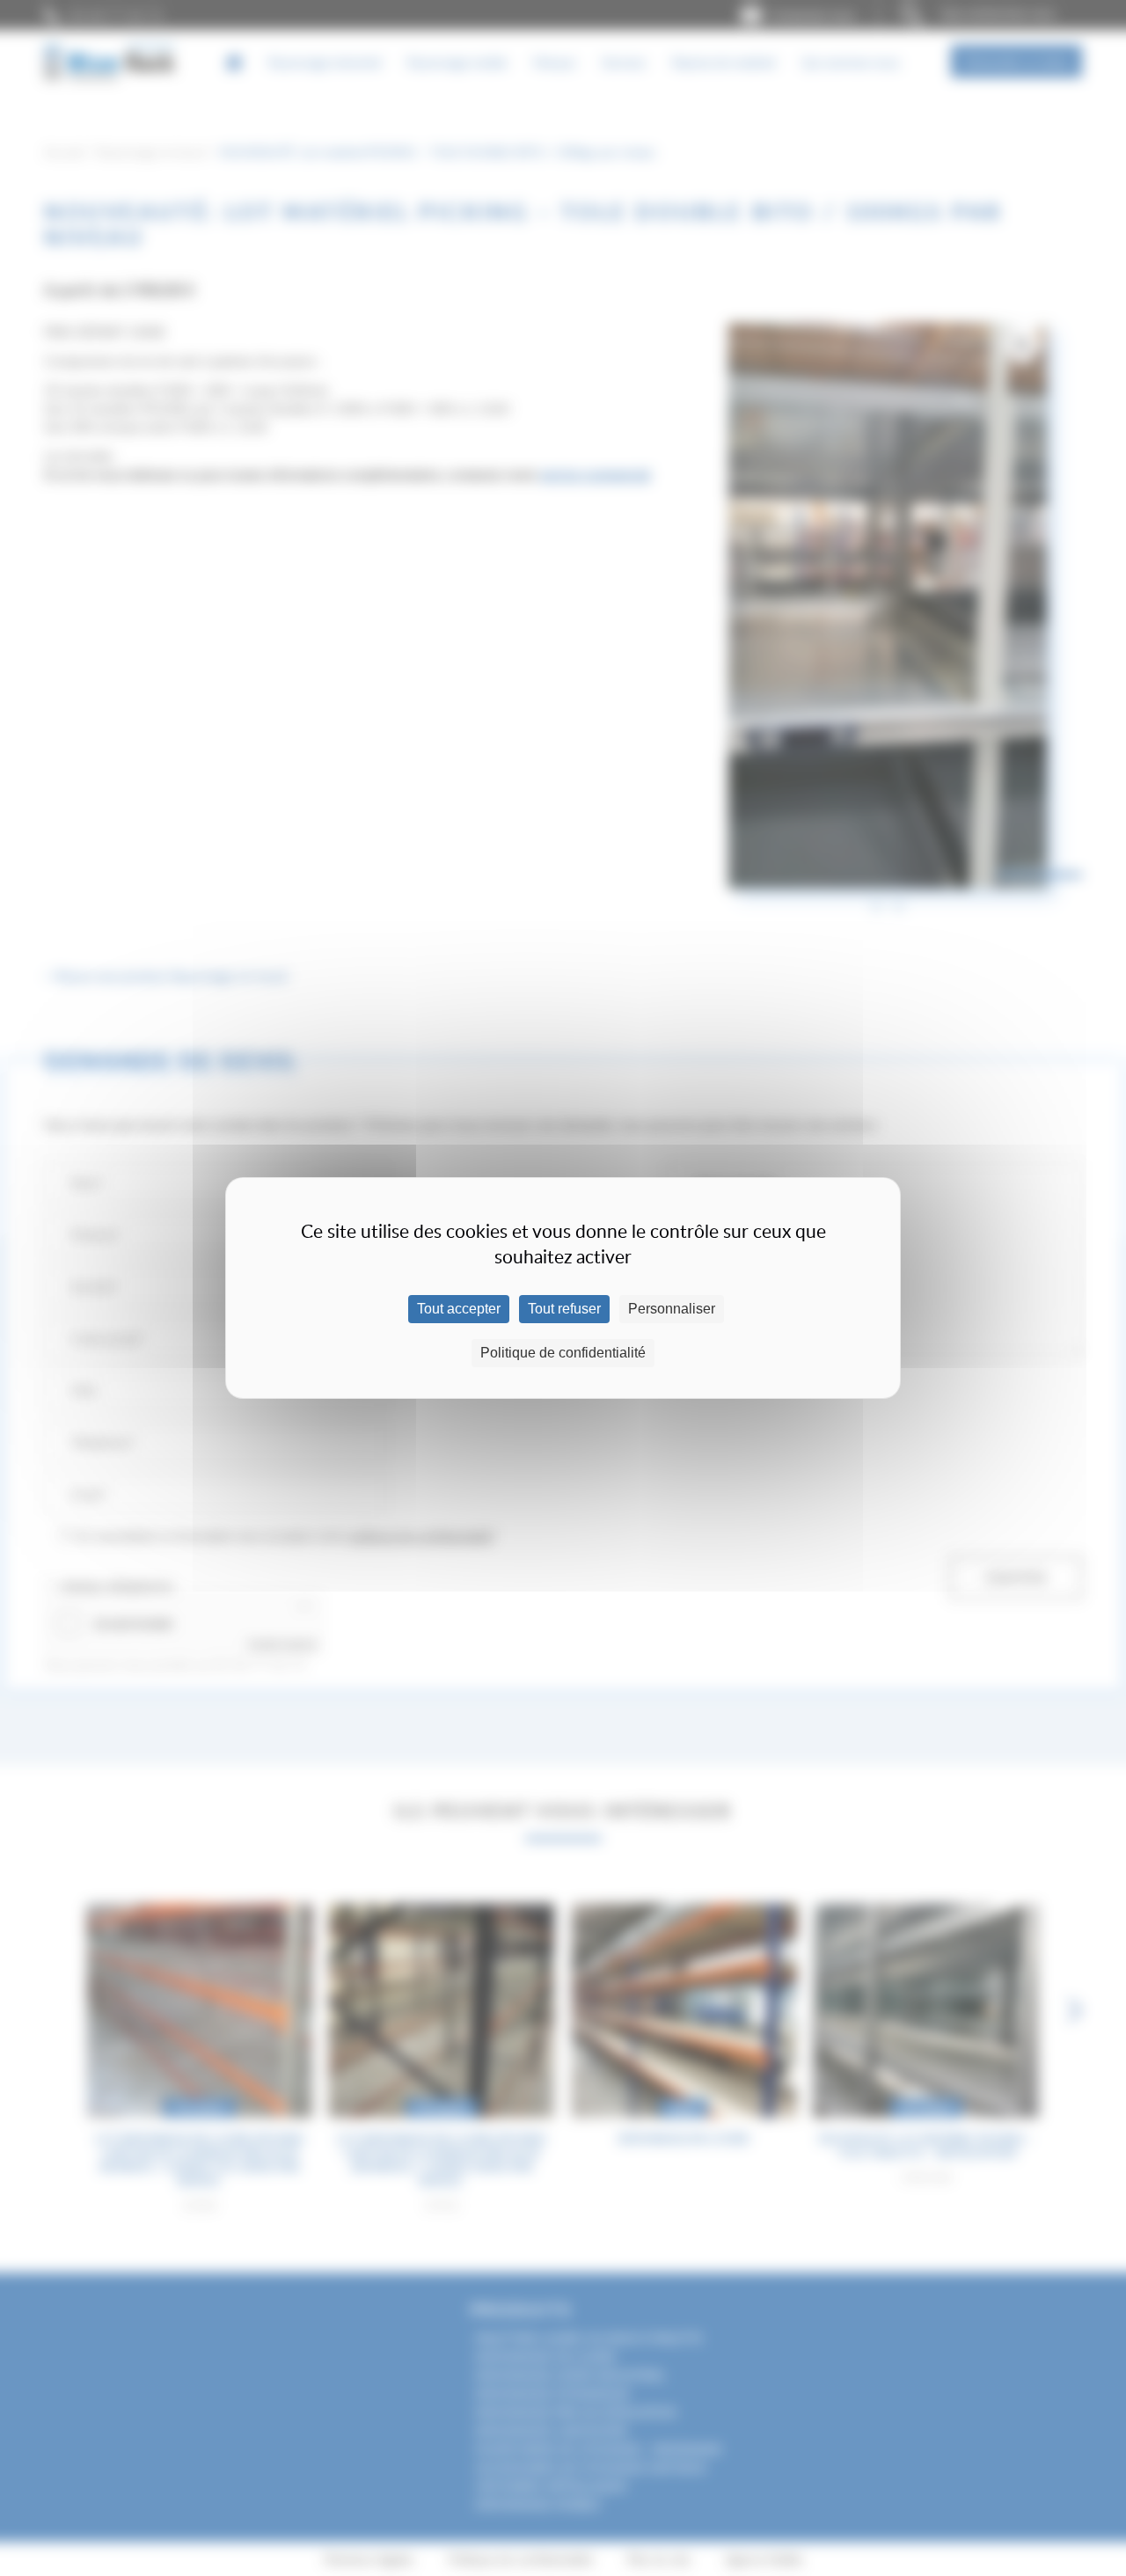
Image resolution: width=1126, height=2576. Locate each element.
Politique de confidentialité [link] (563, 1353)
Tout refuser (564, 1309)
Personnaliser (672, 1309)
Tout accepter (459, 1309)
